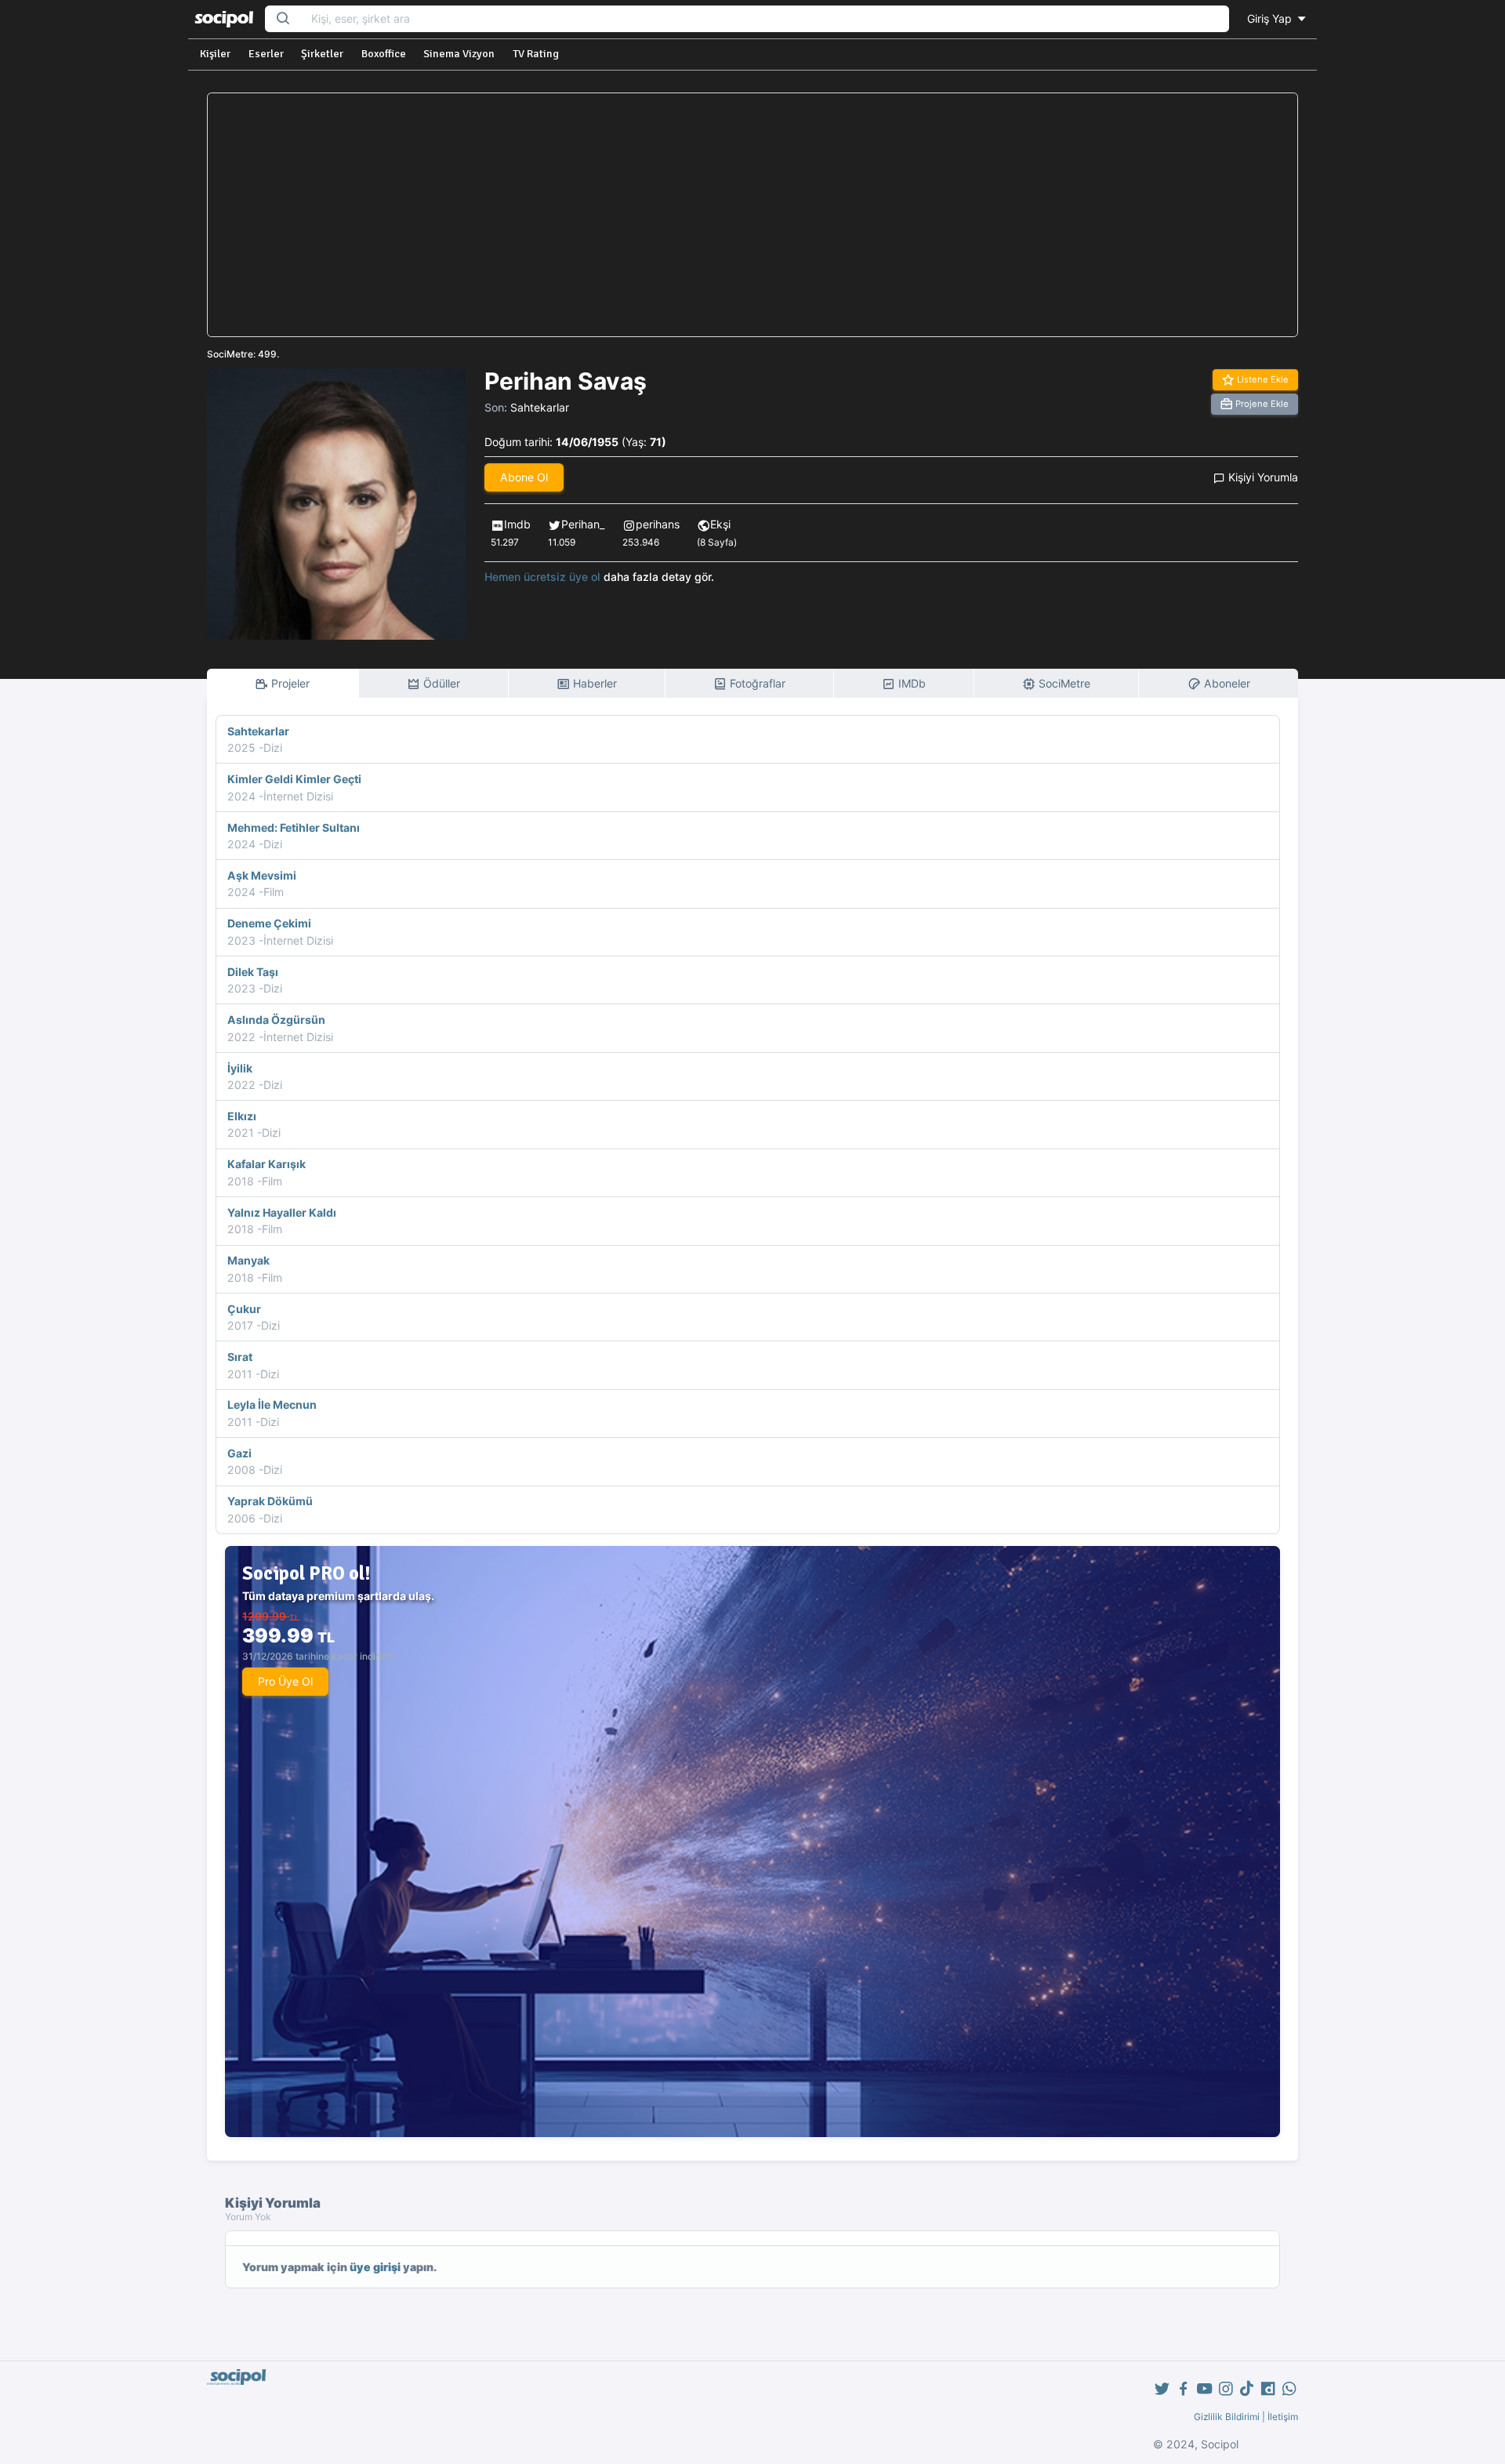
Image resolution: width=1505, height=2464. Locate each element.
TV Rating (536, 54)
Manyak (248, 1260)
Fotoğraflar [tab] (756, 683)
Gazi (239, 1453)
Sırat (240, 1357)
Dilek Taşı (253, 972)
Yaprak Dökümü (270, 1501)
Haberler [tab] (593, 683)
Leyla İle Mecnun (272, 1404)
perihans (658, 524)
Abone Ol (524, 477)
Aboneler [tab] (1226, 683)
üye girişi (375, 2267)
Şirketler (322, 54)
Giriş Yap (1271, 18)
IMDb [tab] (910, 683)
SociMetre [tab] (1063, 683)
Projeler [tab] (289, 683)
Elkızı (242, 1116)
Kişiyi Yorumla (1262, 477)
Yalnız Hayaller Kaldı (282, 1212)
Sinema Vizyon (459, 54)
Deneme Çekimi (269, 923)
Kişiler (215, 54)
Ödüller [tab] (440, 683)
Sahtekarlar (540, 407)
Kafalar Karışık (267, 1164)
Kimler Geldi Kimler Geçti (294, 779)
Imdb (517, 524)
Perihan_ (583, 524)
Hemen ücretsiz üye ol (542, 577)
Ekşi (720, 524)
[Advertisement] (752, 215)
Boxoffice (384, 54)
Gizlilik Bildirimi (1227, 2417)
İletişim (1283, 2417)
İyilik (240, 1068)
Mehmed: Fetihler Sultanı (294, 827)
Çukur (244, 1309)
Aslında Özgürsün (276, 1020)
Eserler (266, 54)
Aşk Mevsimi (262, 875)
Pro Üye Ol (285, 1681)
